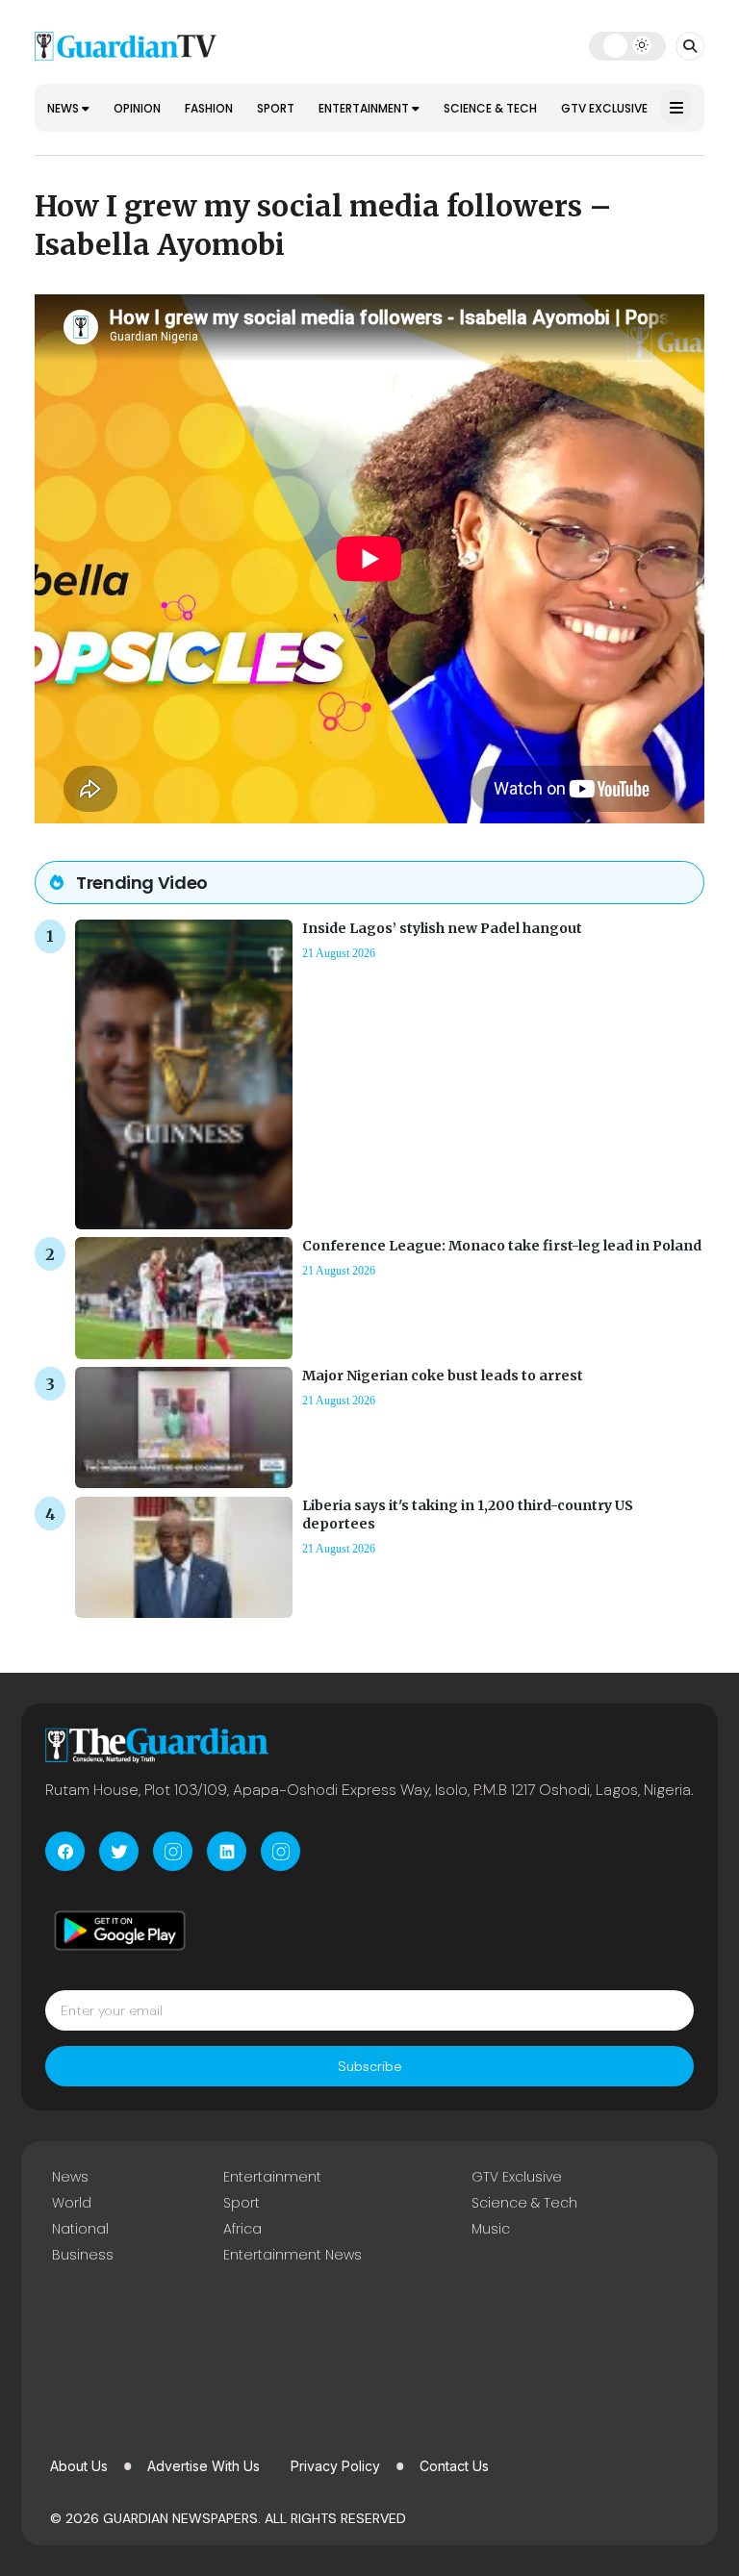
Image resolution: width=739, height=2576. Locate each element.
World (72, 2203)
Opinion (137, 108)
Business (83, 2255)
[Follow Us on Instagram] (173, 1851)
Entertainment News (293, 2255)
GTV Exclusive (604, 108)
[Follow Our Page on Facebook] (65, 1851)
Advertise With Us (204, 2466)
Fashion (209, 108)
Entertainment (365, 108)
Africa (242, 2229)
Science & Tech (490, 108)
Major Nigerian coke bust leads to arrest (443, 1376)
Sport (276, 108)
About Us (79, 2466)
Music (491, 2229)
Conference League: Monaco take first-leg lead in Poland (502, 1246)
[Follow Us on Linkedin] (227, 1851)
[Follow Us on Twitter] (119, 1851)
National (80, 2229)
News (64, 108)
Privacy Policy (335, 2466)
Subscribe (370, 2066)
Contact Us (454, 2466)
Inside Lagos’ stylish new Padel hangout (442, 928)
